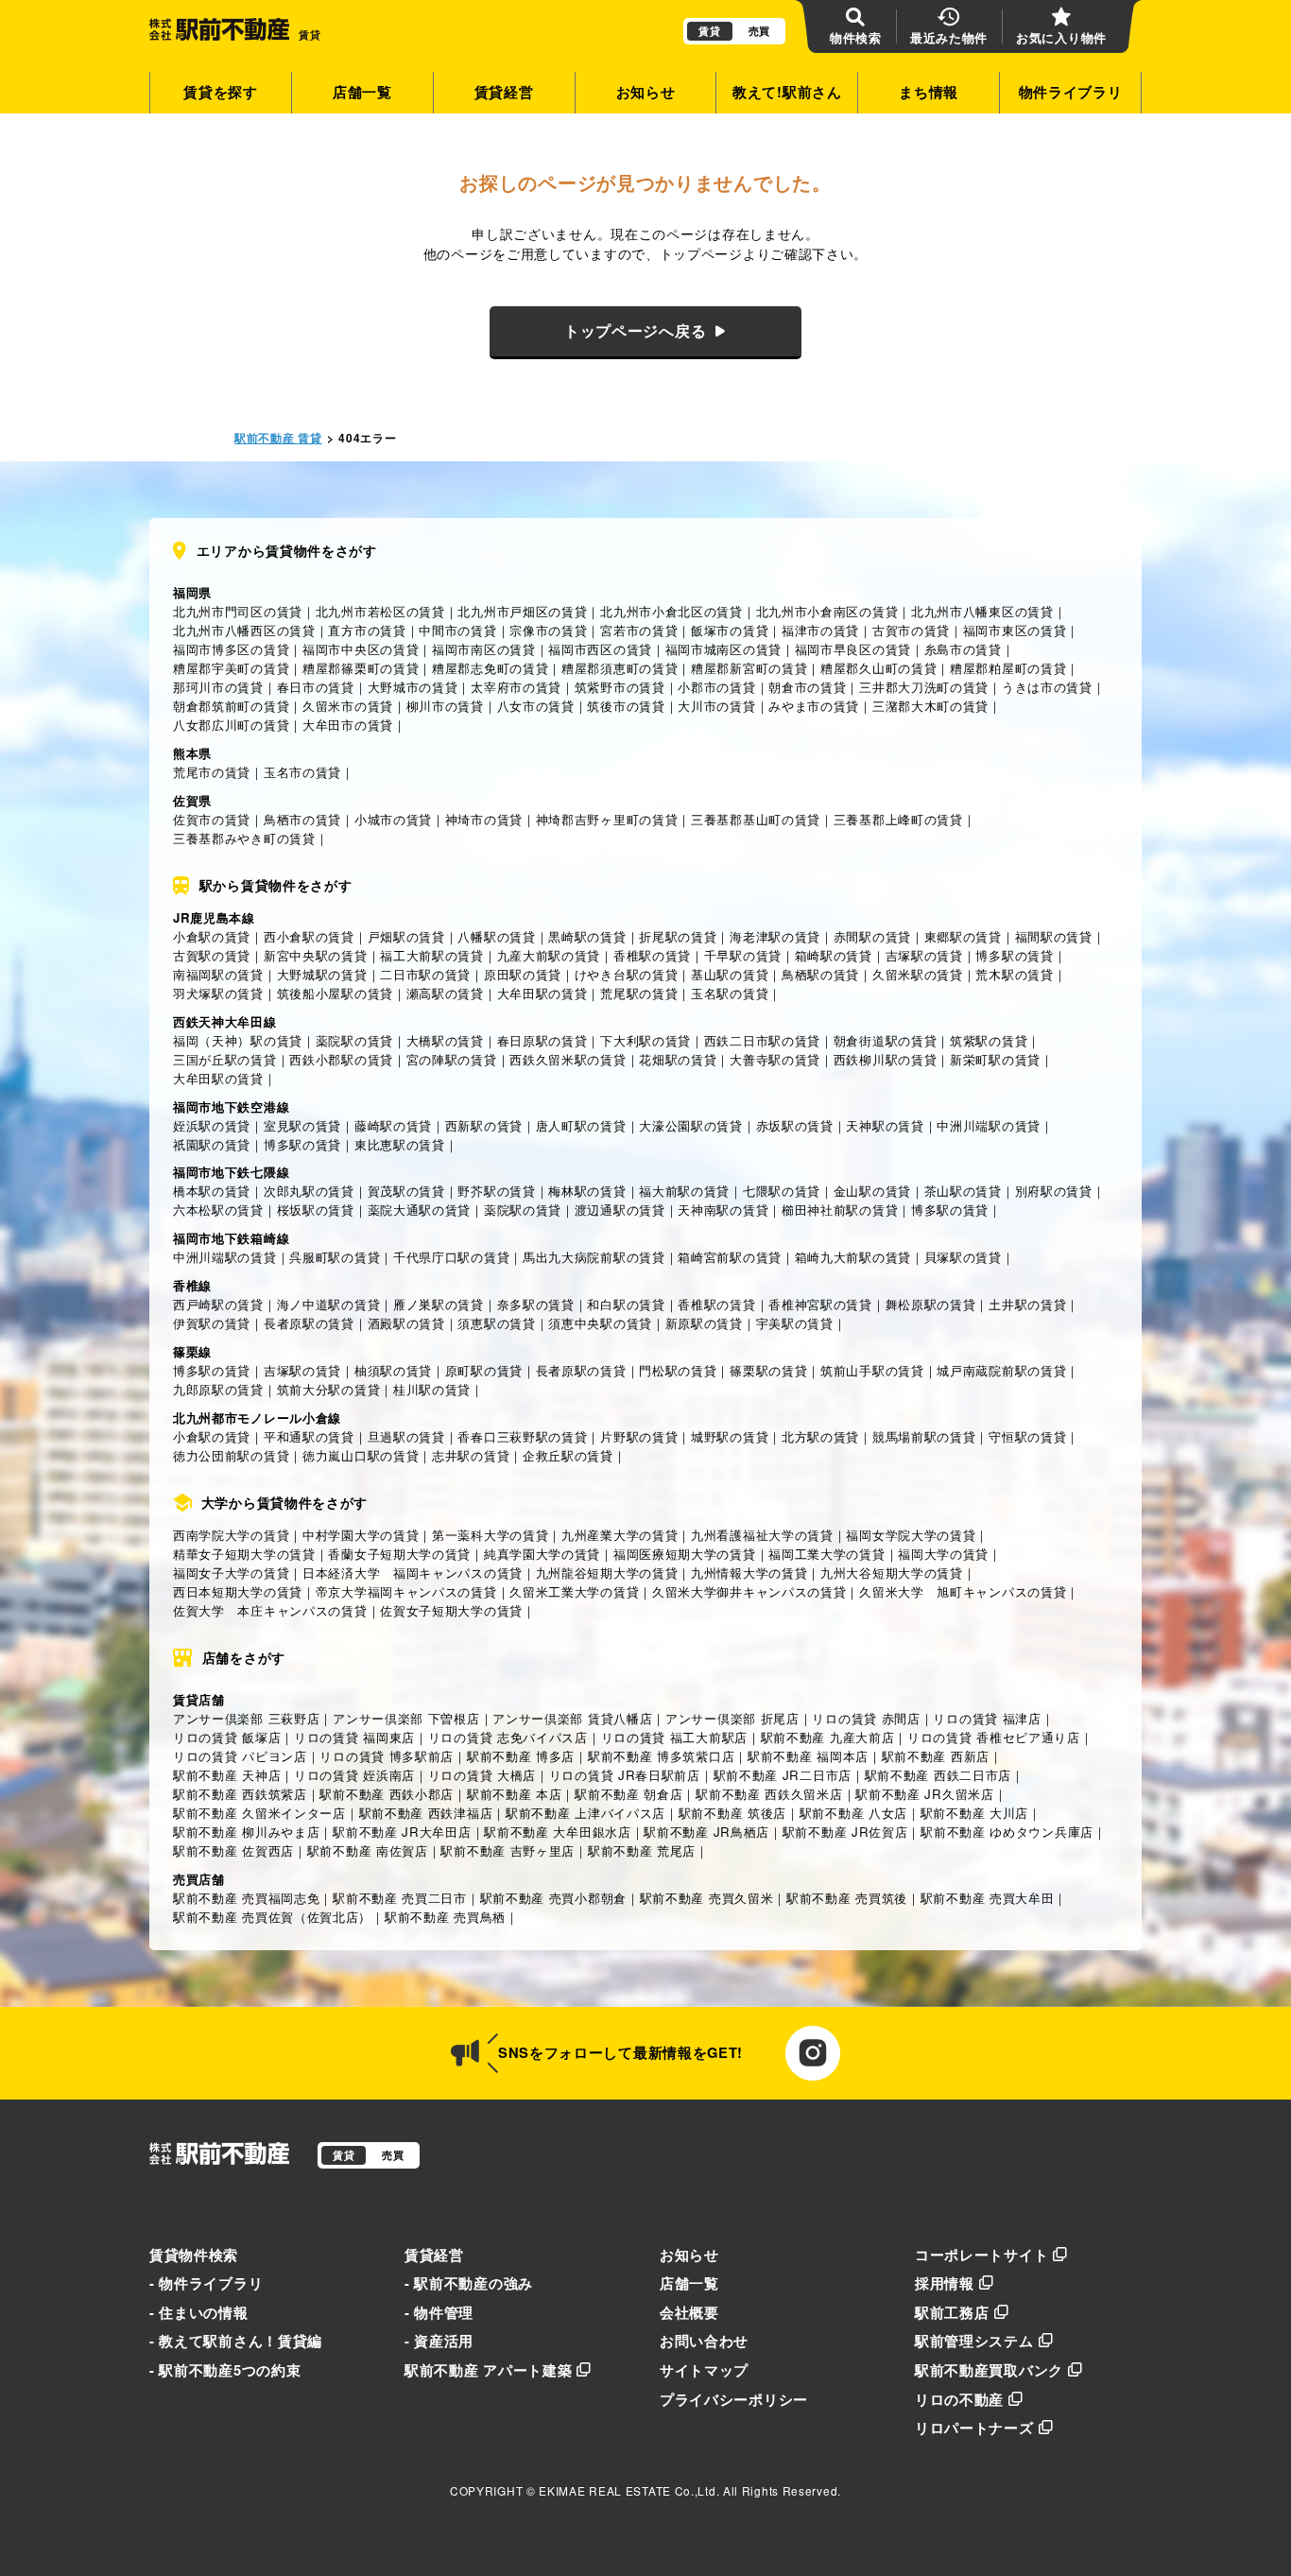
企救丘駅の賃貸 (568, 1455)
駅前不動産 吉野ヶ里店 (508, 1850)
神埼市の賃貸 (484, 819)
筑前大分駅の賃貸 (329, 1389)
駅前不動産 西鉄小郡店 (387, 1794)
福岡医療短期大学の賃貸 (685, 1554)
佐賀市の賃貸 (212, 819)
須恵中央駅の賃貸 (600, 1323)
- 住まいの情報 (199, 2312)
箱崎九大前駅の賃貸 (853, 1257)
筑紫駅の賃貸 (989, 1040)
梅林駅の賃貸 (587, 1191)
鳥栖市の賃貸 (302, 819)
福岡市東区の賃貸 (1015, 630)
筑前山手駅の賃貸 (872, 1370)
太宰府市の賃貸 (516, 687)
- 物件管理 (439, 2312)
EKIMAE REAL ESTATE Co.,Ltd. (629, 2490)
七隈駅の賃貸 (782, 1191)
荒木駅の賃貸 (1014, 974)
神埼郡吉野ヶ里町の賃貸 (607, 819)
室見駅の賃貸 (302, 1125)
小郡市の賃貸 (716, 687)
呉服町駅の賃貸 (335, 1257)
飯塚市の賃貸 (730, 630)
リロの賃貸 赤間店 (866, 1718)
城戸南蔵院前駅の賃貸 (1001, 1370)
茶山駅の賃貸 (963, 1191)
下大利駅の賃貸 (645, 1040)
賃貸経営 (504, 92)
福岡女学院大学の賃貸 (911, 1535)
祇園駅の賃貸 (212, 1144)
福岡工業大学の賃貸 (826, 1554)
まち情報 (929, 92)
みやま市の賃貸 (814, 706)
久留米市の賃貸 (348, 706)
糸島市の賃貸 (963, 649)
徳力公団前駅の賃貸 (231, 1455)
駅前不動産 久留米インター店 (259, 1813)
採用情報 (945, 2283)
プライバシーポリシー (734, 2399)
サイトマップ (704, 2370)
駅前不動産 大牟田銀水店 (557, 1832)
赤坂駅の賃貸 (795, 1125)
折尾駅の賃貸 (678, 936)
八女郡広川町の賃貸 (231, 725)
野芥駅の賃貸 (496, 1191)
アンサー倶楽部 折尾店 (732, 1718)
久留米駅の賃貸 (918, 974)
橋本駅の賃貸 (212, 1191)
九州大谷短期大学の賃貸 (892, 1573)
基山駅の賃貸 (730, 974)
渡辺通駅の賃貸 (620, 1210)
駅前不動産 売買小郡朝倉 (553, 1898)
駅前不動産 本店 (515, 1794)
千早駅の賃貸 (743, 955)
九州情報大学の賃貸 (749, 1573)
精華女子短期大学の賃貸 (244, 1554)
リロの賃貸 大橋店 (482, 1775)
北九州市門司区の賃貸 (238, 611)
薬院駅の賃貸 (354, 1040)
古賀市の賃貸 (911, 630)
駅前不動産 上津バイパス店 (585, 1813)
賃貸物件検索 (194, 2255)
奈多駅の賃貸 (536, 1304)
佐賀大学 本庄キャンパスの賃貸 (270, 1610)
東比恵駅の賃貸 (400, 1144)
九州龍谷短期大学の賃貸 (607, 1573)
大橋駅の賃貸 (445, 1040)
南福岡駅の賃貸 (218, 974)
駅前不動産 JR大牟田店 (402, 1832)
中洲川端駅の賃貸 (989, 1125)
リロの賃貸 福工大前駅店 (674, 1737)
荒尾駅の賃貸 (639, 993)
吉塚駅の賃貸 (924, 955)
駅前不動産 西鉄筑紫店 (240, 1794)
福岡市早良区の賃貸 (853, 649)
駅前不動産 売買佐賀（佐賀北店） (272, 1917)
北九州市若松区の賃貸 (380, 611)
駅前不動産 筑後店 (732, 1813)
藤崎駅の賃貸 (393, 1125)
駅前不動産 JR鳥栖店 (706, 1832)
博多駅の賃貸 (1014, 955)
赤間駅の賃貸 (872, 936)
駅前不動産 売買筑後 (847, 1898)
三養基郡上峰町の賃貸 (898, 819)
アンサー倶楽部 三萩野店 (246, 1718)
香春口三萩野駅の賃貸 (522, 1436)
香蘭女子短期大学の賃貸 (399, 1554)
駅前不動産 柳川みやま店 (246, 1832)
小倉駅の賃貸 (212, 936)
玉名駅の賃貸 (730, 993)
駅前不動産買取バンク (989, 2370)
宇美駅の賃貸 (795, 1323)
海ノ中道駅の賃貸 (329, 1304)
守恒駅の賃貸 (1027, 1436)
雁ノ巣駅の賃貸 (439, 1304)
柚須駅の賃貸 (393, 1370)
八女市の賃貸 (536, 706)
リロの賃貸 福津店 (987, 1718)
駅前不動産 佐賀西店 (233, 1850)
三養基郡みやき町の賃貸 (244, 838)
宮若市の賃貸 (639, 630)
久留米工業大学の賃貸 (574, 1591)
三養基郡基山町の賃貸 (756, 819)
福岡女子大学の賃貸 (231, 1573)
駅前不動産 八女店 (853, 1813)
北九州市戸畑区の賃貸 (522, 611)
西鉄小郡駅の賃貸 (341, 1059)
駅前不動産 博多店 (521, 1756)
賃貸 (709, 31)
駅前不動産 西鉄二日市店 (938, 1775)
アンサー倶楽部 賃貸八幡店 (572, 1718)
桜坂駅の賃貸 (316, 1210)
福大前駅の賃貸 (684, 1191)
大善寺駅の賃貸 (775, 1059)
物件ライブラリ (1071, 92)
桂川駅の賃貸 (432, 1389)
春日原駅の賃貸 (542, 1040)
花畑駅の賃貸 (678, 1059)
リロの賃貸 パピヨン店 (240, 1756)
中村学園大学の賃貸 (361, 1535)
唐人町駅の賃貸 (581, 1125)
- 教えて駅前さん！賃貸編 (236, 2341)
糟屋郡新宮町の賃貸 (749, 668)
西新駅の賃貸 (484, 1125)
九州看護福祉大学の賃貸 (762, 1535)
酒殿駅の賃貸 (406, 1323)
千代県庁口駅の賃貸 (451, 1257)
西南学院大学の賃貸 (231, 1535)
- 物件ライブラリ (206, 2283)
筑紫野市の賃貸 (620, 687)
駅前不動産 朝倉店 (628, 1794)
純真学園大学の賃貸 (542, 1554)
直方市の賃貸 (367, 630)
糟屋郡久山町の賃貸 (878, 668)
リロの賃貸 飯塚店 (227, 1737)
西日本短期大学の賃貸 (238, 1591)
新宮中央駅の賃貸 (316, 955)
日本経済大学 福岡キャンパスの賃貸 (413, 1573)
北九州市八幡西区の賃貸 (244, 630)
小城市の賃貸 (393, 819)
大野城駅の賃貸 (322, 974)
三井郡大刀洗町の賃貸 (924, 687)
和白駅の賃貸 (626, 1304)
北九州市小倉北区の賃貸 (671, 611)
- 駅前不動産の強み (469, 2283)
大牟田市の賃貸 (348, 725)
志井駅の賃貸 (471, 1455)
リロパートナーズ (974, 2428)
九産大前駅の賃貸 (549, 955)
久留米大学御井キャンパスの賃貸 (749, 1591)
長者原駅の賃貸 (309, 1323)
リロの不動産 (959, 2399)
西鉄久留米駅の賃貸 (568, 1059)
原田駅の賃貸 (523, 974)
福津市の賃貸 (820, 630)
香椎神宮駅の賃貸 (820, 1304)
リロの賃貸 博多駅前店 (387, 1756)
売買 (759, 31)
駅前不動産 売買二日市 (400, 1898)
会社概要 (689, 2312)
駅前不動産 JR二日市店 (783, 1775)
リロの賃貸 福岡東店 (354, 1737)
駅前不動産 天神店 (227, 1775)
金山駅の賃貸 (872, 1191)
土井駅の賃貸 (1027, 1304)
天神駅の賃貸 (885, 1125)
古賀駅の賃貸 (212, 955)
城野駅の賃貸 (730, 1436)
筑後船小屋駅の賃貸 (335, 993)
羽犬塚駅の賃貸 (218, 993)
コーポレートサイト (981, 2255)
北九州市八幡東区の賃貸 (982, 611)
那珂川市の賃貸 (218, 687)
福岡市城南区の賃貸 (723, 649)
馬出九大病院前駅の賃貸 (594, 1257)
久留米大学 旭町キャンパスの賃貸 (963, 1591)
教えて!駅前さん (787, 92)
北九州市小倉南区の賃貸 (827, 611)
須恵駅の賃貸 (496, 1323)
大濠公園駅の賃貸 (691, 1125)
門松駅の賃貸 (678, 1370)
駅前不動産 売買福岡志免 (246, 1898)
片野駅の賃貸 (639, 1436)
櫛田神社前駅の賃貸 (840, 1210)
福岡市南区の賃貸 (484, 649)
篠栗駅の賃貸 (768, 1370)
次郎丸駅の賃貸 (309, 1191)
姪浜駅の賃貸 (212, 1125)
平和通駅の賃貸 (309, 1436)
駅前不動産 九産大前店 (828, 1737)
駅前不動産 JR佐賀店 (845, 1832)
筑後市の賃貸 (626, 706)
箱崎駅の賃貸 (834, 955)
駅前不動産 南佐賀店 (368, 1850)
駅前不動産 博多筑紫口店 (661, 1756)
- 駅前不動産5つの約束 (225, 2370)
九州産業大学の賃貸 (620, 1535)
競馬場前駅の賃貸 (924, 1436)
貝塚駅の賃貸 (963, 1257)
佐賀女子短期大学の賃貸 (451, 1610)
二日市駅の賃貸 (425, 974)
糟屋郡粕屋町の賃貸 (1008, 668)
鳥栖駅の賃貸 (820, 974)
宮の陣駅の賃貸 (452, 1059)
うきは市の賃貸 (1047, 687)
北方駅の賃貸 (820, 1436)
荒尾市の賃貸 (212, 772)
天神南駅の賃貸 (723, 1210)
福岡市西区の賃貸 (600, 649)
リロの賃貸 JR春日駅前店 (625, 1775)
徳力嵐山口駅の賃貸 (361, 1455)
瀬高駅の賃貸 (445, 993)
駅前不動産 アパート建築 (488, 2370)
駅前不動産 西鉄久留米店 (769, 1794)
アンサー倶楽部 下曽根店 (406, 1718)
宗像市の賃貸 (548, 630)
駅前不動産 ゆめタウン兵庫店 (1007, 1832)
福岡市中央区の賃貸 (361, 649)
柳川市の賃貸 (445, 706)
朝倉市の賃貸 (807, 687)
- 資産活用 (439, 2341)
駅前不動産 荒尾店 (642, 1850)
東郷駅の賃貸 (963, 936)
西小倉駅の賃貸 (309, 936)
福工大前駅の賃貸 (432, 955)
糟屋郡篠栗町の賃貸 (361, 668)
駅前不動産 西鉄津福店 (426, 1813)
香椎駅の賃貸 (652, 955)
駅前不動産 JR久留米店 (924, 1794)
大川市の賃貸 (716, 706)
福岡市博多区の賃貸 (231, 649)
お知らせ (646, 92)
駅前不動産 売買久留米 (707, 1898)
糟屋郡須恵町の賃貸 (620, 668)
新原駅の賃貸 (704, 1323)
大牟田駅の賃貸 (542, 993)
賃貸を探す (221, 92)
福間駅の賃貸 (1054, 936)
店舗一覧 (362, 92)
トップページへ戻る (635, 330)
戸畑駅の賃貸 (406, 936)
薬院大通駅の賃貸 (420, 1210)
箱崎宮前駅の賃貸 (730, 1257)
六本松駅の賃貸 (218, 1210)
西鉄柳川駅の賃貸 (886, 1059)
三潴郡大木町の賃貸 (930, 706)
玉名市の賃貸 (302, 772)
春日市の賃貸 (316, 687)
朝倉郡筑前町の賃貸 (231, 706)
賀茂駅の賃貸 (406, 1191)
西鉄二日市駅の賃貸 (762, 1040)
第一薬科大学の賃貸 (490, 1535)
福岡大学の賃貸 (943, 1554)
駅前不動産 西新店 (936, 1756)
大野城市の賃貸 (413, 687)
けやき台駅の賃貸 (627, 974)
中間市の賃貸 (457, 630)
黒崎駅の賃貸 (587, 936)
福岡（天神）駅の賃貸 (238, 1040)
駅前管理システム (974, 2341)
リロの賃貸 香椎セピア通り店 (994, 1737)
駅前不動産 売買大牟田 (988, 1898)
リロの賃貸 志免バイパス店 (508, 1737)
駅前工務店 (952, 2312)
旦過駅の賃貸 (406, 1436)
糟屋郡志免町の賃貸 (490, 668)
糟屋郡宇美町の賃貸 (231, 668)
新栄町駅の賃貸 (995, 1059)
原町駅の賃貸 (484, 1370)
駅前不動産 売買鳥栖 (445, 1917)
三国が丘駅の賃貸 (225, 1059)
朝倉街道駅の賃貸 (886, 1040)
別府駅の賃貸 (1054, 1191)
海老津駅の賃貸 (775, 936)
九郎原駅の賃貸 (218, 1389)
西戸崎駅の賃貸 (218, 1304)
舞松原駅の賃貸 (931, 1304)
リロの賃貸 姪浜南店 (354, 1775)
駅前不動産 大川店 (974, 1813)
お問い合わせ (704, 2341)
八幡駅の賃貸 (496, 936)
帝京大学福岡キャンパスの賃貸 (406, 1591)
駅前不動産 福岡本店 (808, 1756)
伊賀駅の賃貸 (212, 1323)
